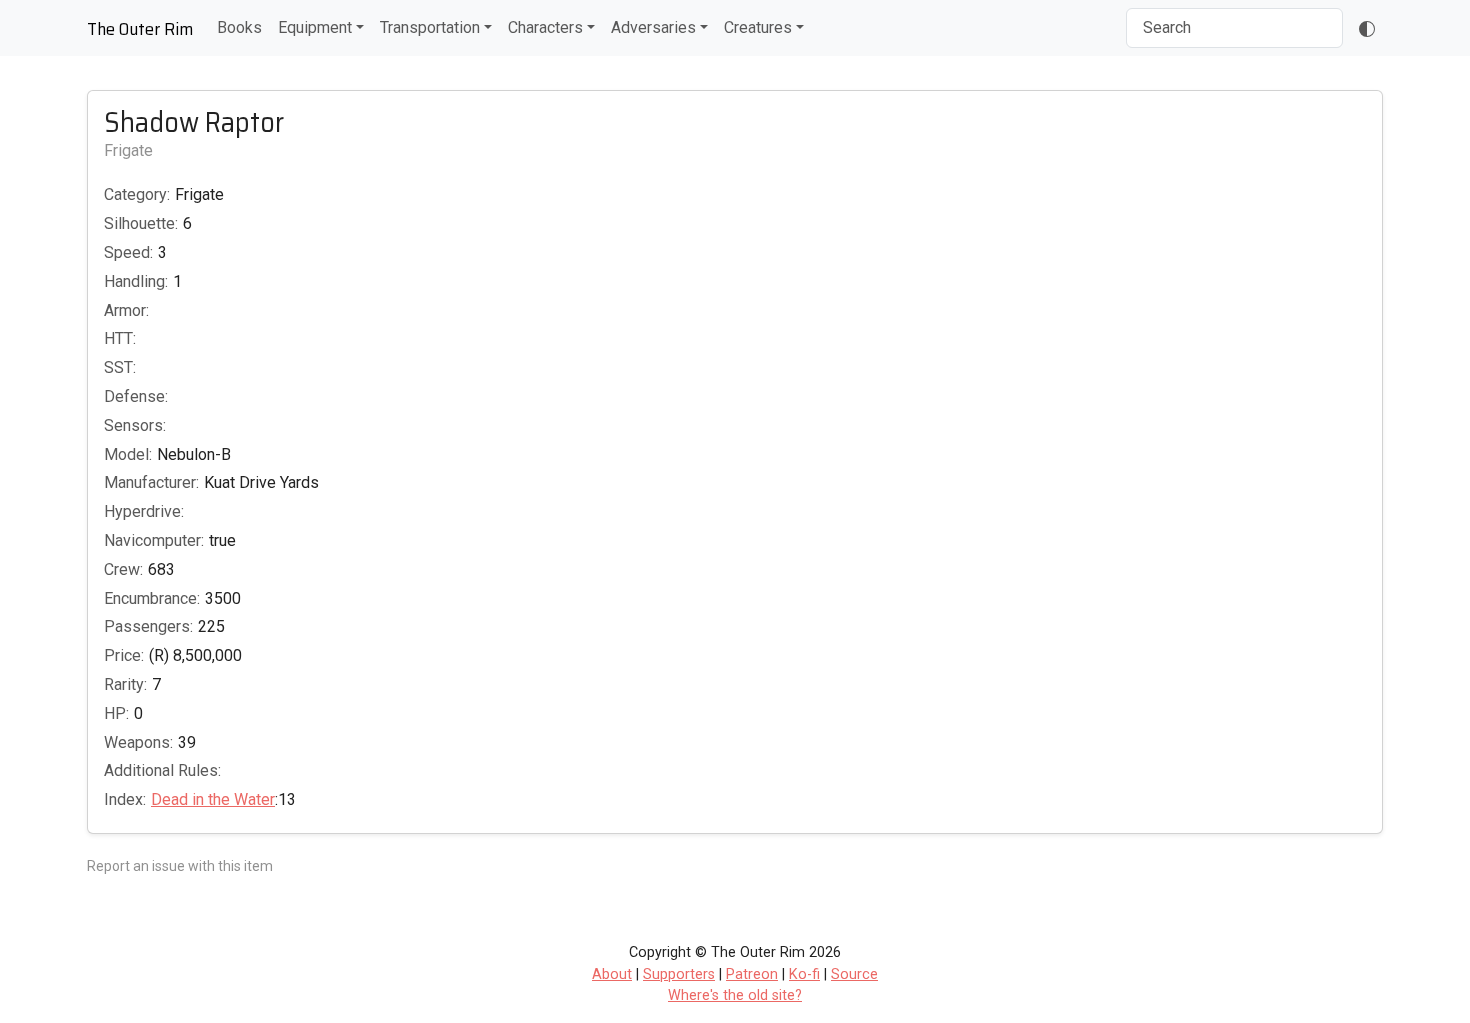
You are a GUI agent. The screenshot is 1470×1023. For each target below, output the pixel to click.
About (612, 974)
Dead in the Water (213, 799)
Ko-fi (804, 974)
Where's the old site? (735, 995)
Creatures (758, 27)
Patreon (752, 974)
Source (854, 974)
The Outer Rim (140, 29)
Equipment (315, 27)
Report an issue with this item (180, 866)
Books (239, 27)
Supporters (679, 974)
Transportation (430, 27)
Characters (545, 27)
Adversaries (653, 27)
